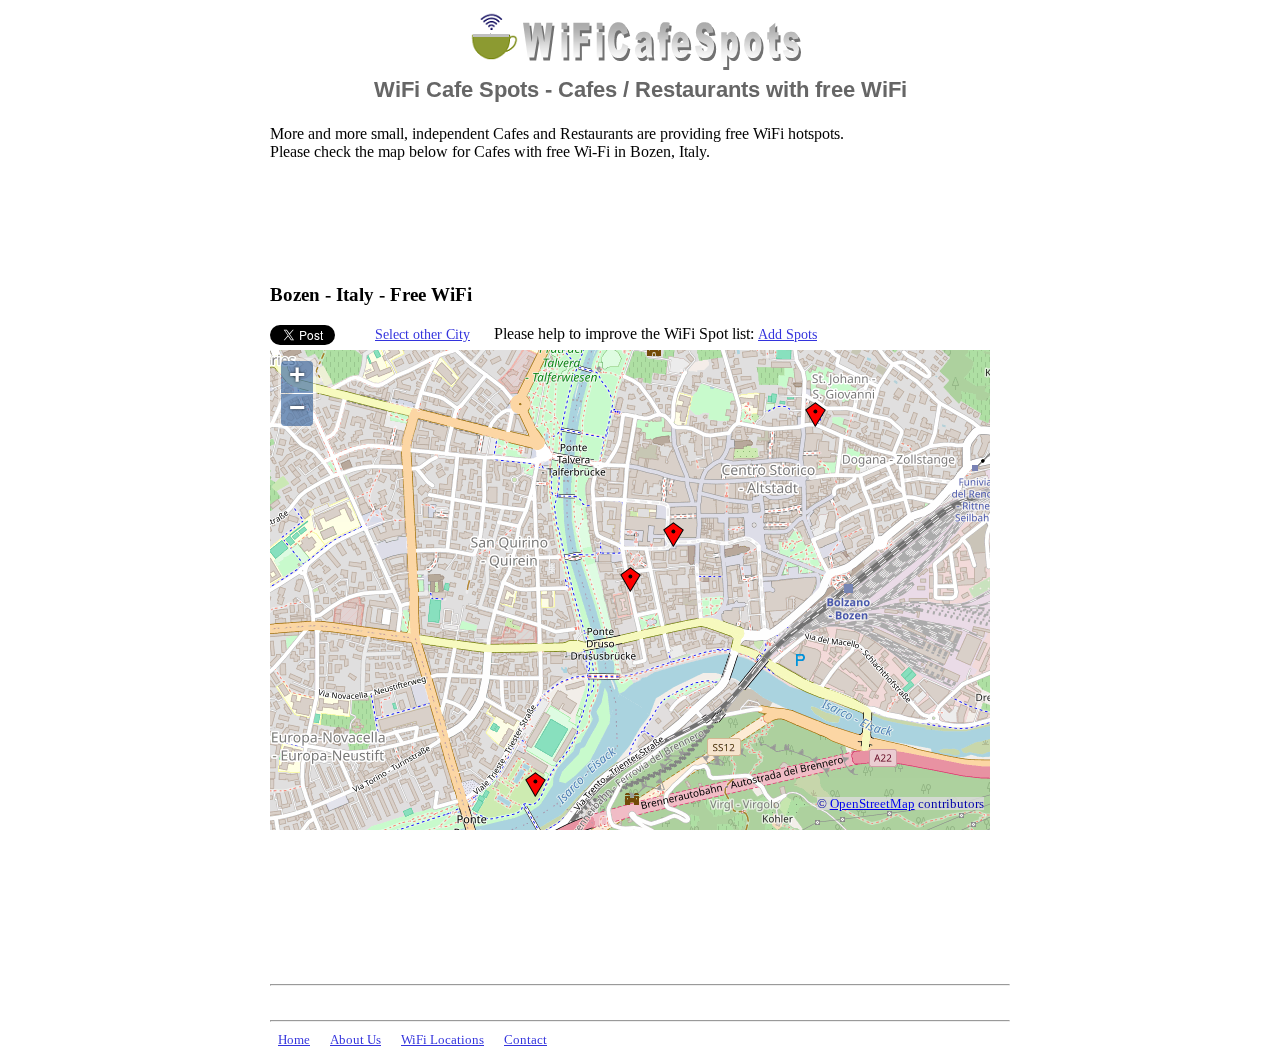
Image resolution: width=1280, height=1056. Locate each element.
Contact (525, 1040)
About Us (355, 1040)
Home (294, 1040)
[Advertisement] (634, 221)
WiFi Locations (442, 1040)
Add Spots (787, 334)
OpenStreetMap (872, 804)
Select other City (422, 334)
